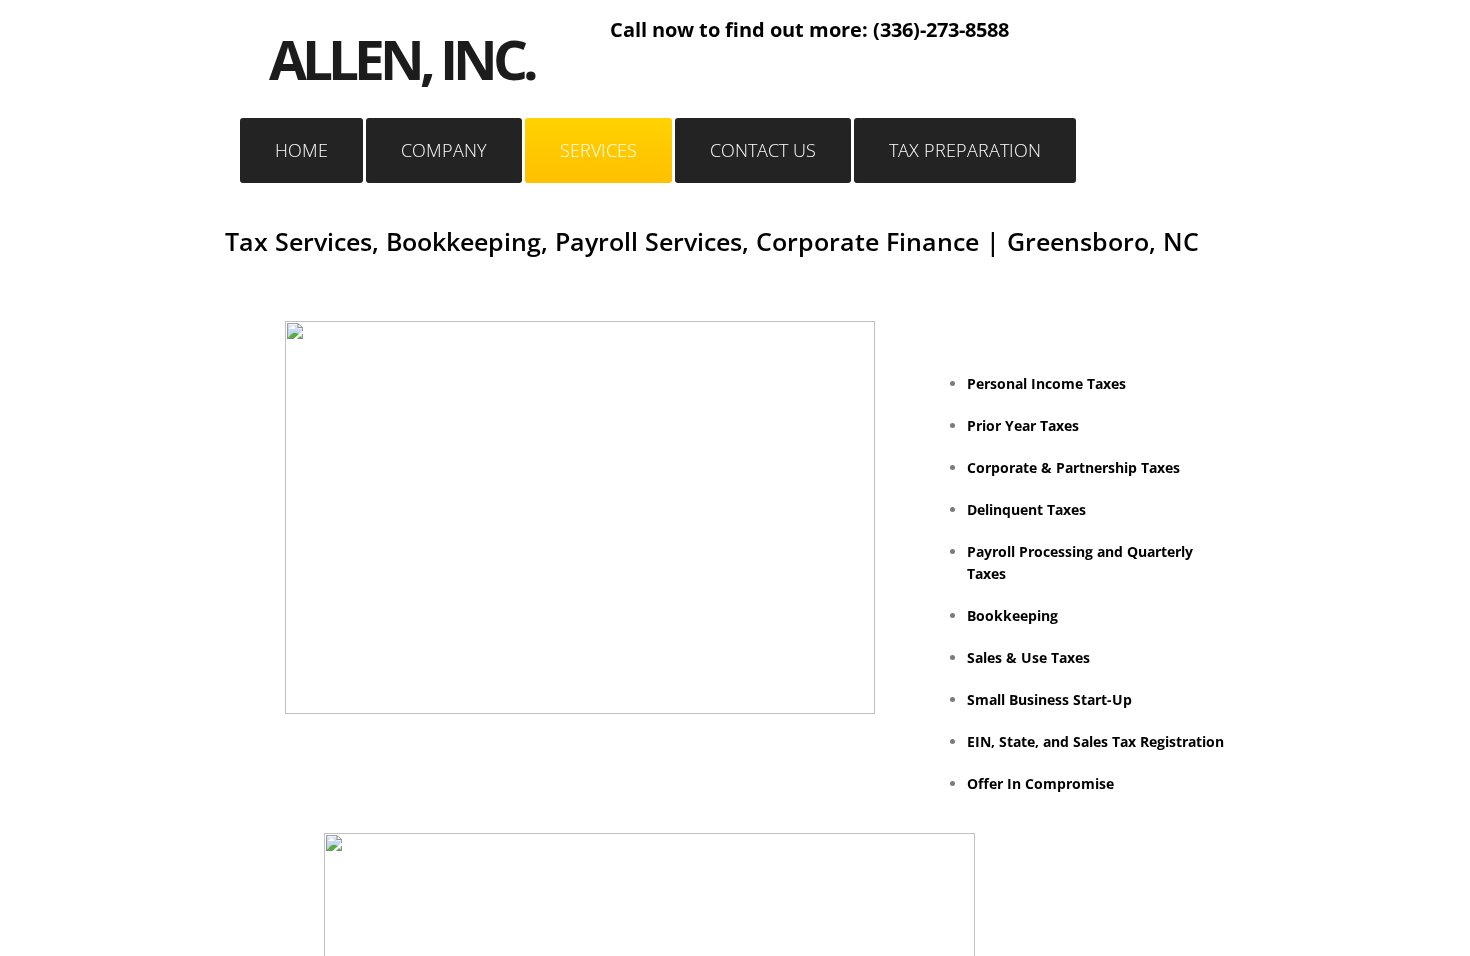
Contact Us (763, 150)
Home (301, 150)
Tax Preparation (965, 150)
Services (598, 150)
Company (444, 150)
